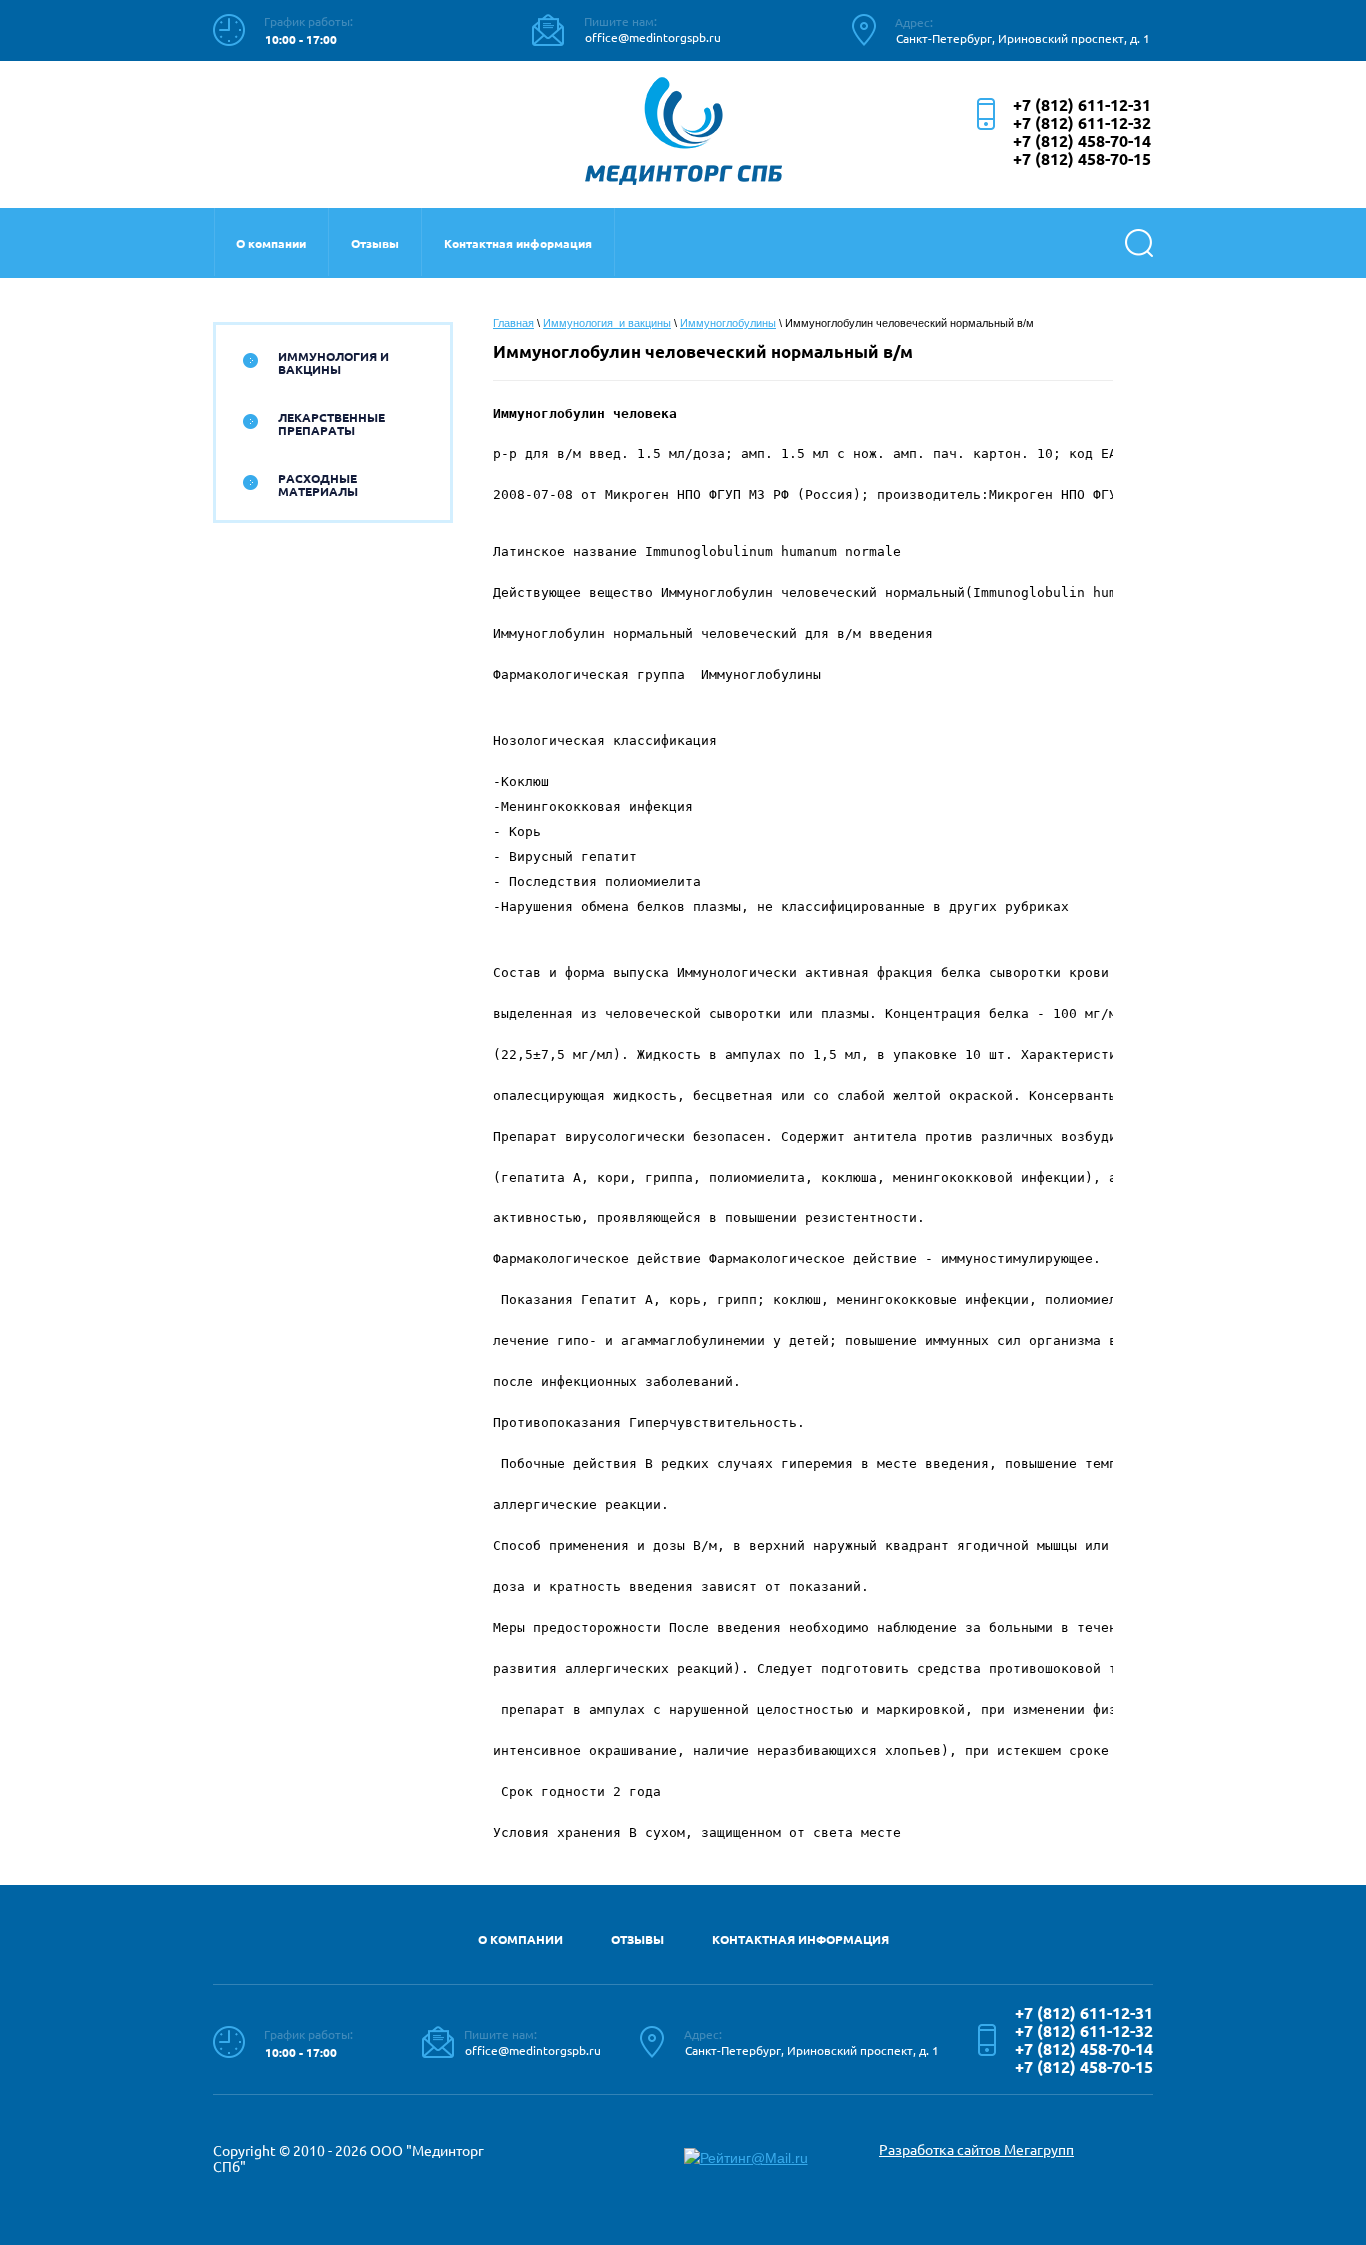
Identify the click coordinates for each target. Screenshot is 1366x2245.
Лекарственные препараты (331, 424)
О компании (271, 243)
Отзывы (375, 243)
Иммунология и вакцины (333, 363)
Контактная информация (518, 243)
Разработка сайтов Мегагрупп (976, 2150)
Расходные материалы (318, 485)
